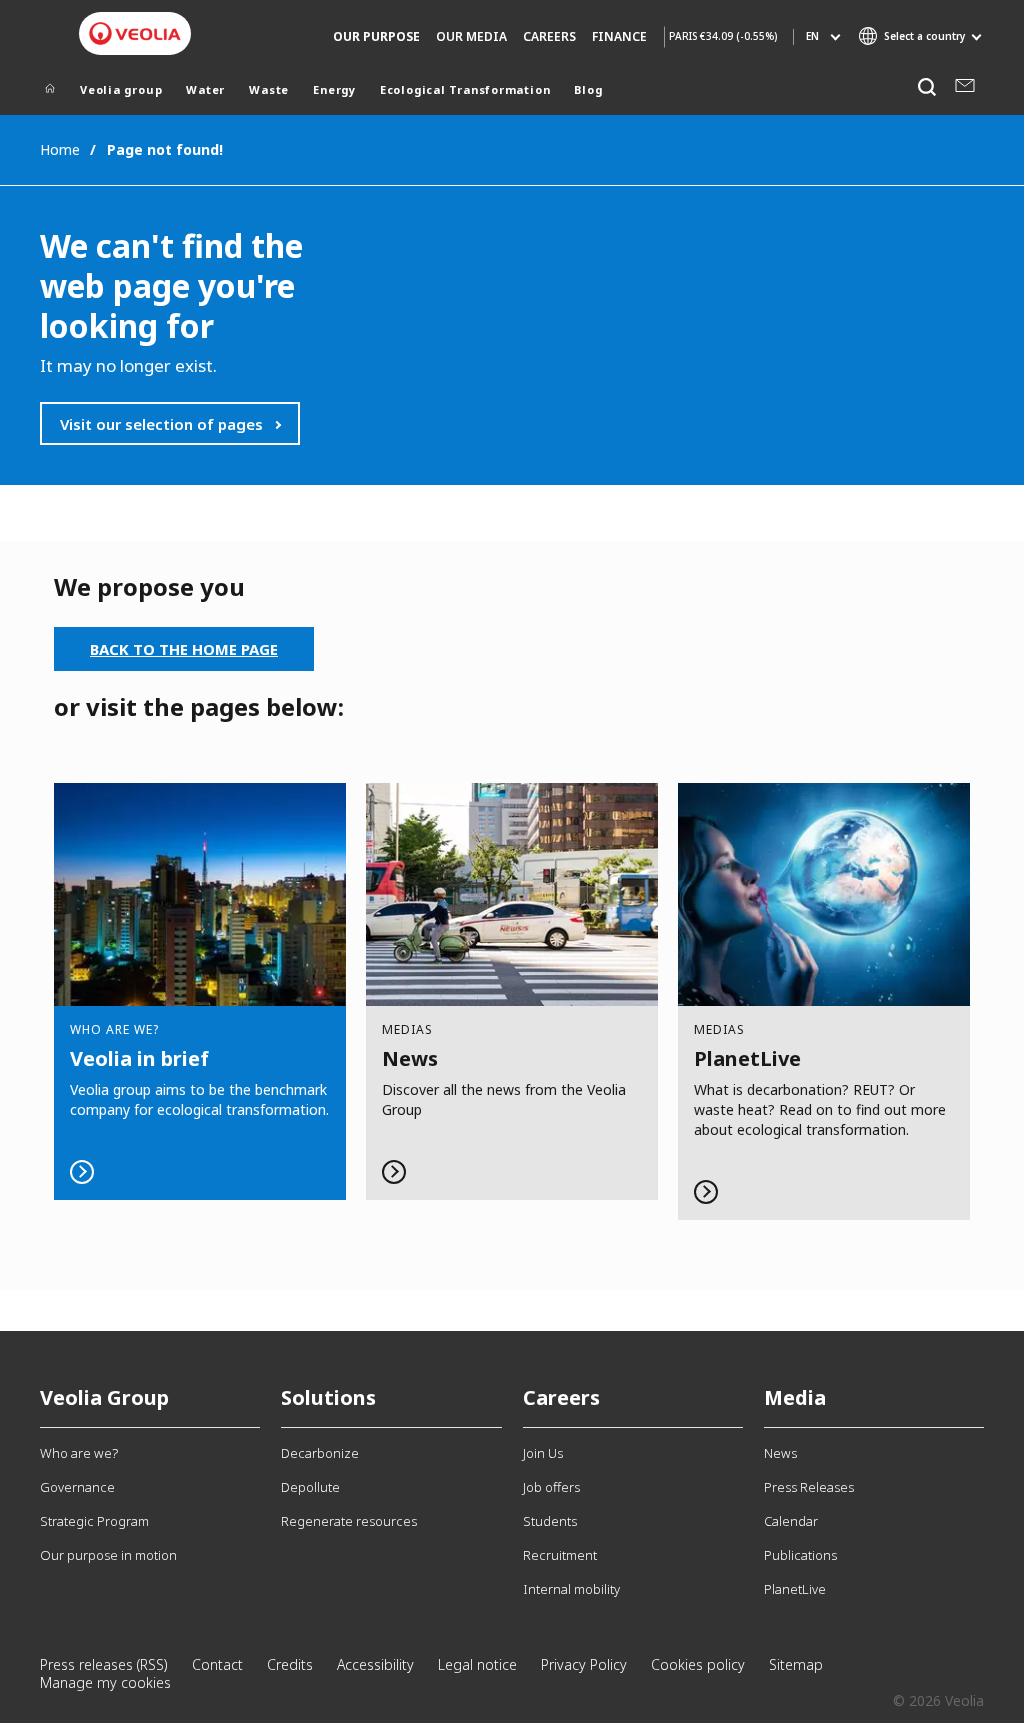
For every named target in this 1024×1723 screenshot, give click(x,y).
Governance (77, 1487)
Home (60, 149)
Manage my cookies (105, 1682)
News (780, 1453)
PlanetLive (795, 1589)
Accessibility (375, 1664)
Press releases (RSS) (104, 1664)
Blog (588, 89)
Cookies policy (698, 1664)
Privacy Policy (584, 1664)
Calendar (791, 1521)
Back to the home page (184, 649)
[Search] (926, 87)
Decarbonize (320, 1453)
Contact (217, 1664)
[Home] (50, 92)
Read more (200, 992)
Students (550, 1521)
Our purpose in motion (108, 1555)
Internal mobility (571, 1589)
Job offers (551, 1487)
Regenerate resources (349, 1521)
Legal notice (477, 1664)
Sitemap (796, 1664)
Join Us (543, 1453)
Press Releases (809, 1487)
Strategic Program (94, 1521)
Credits (290, 1664)
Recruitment (560, 1555)
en (812, 36)
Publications (800, 1555)
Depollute (310, 1487)
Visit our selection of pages (161, 424)
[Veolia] (135, 33)
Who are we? (79, 1453)
